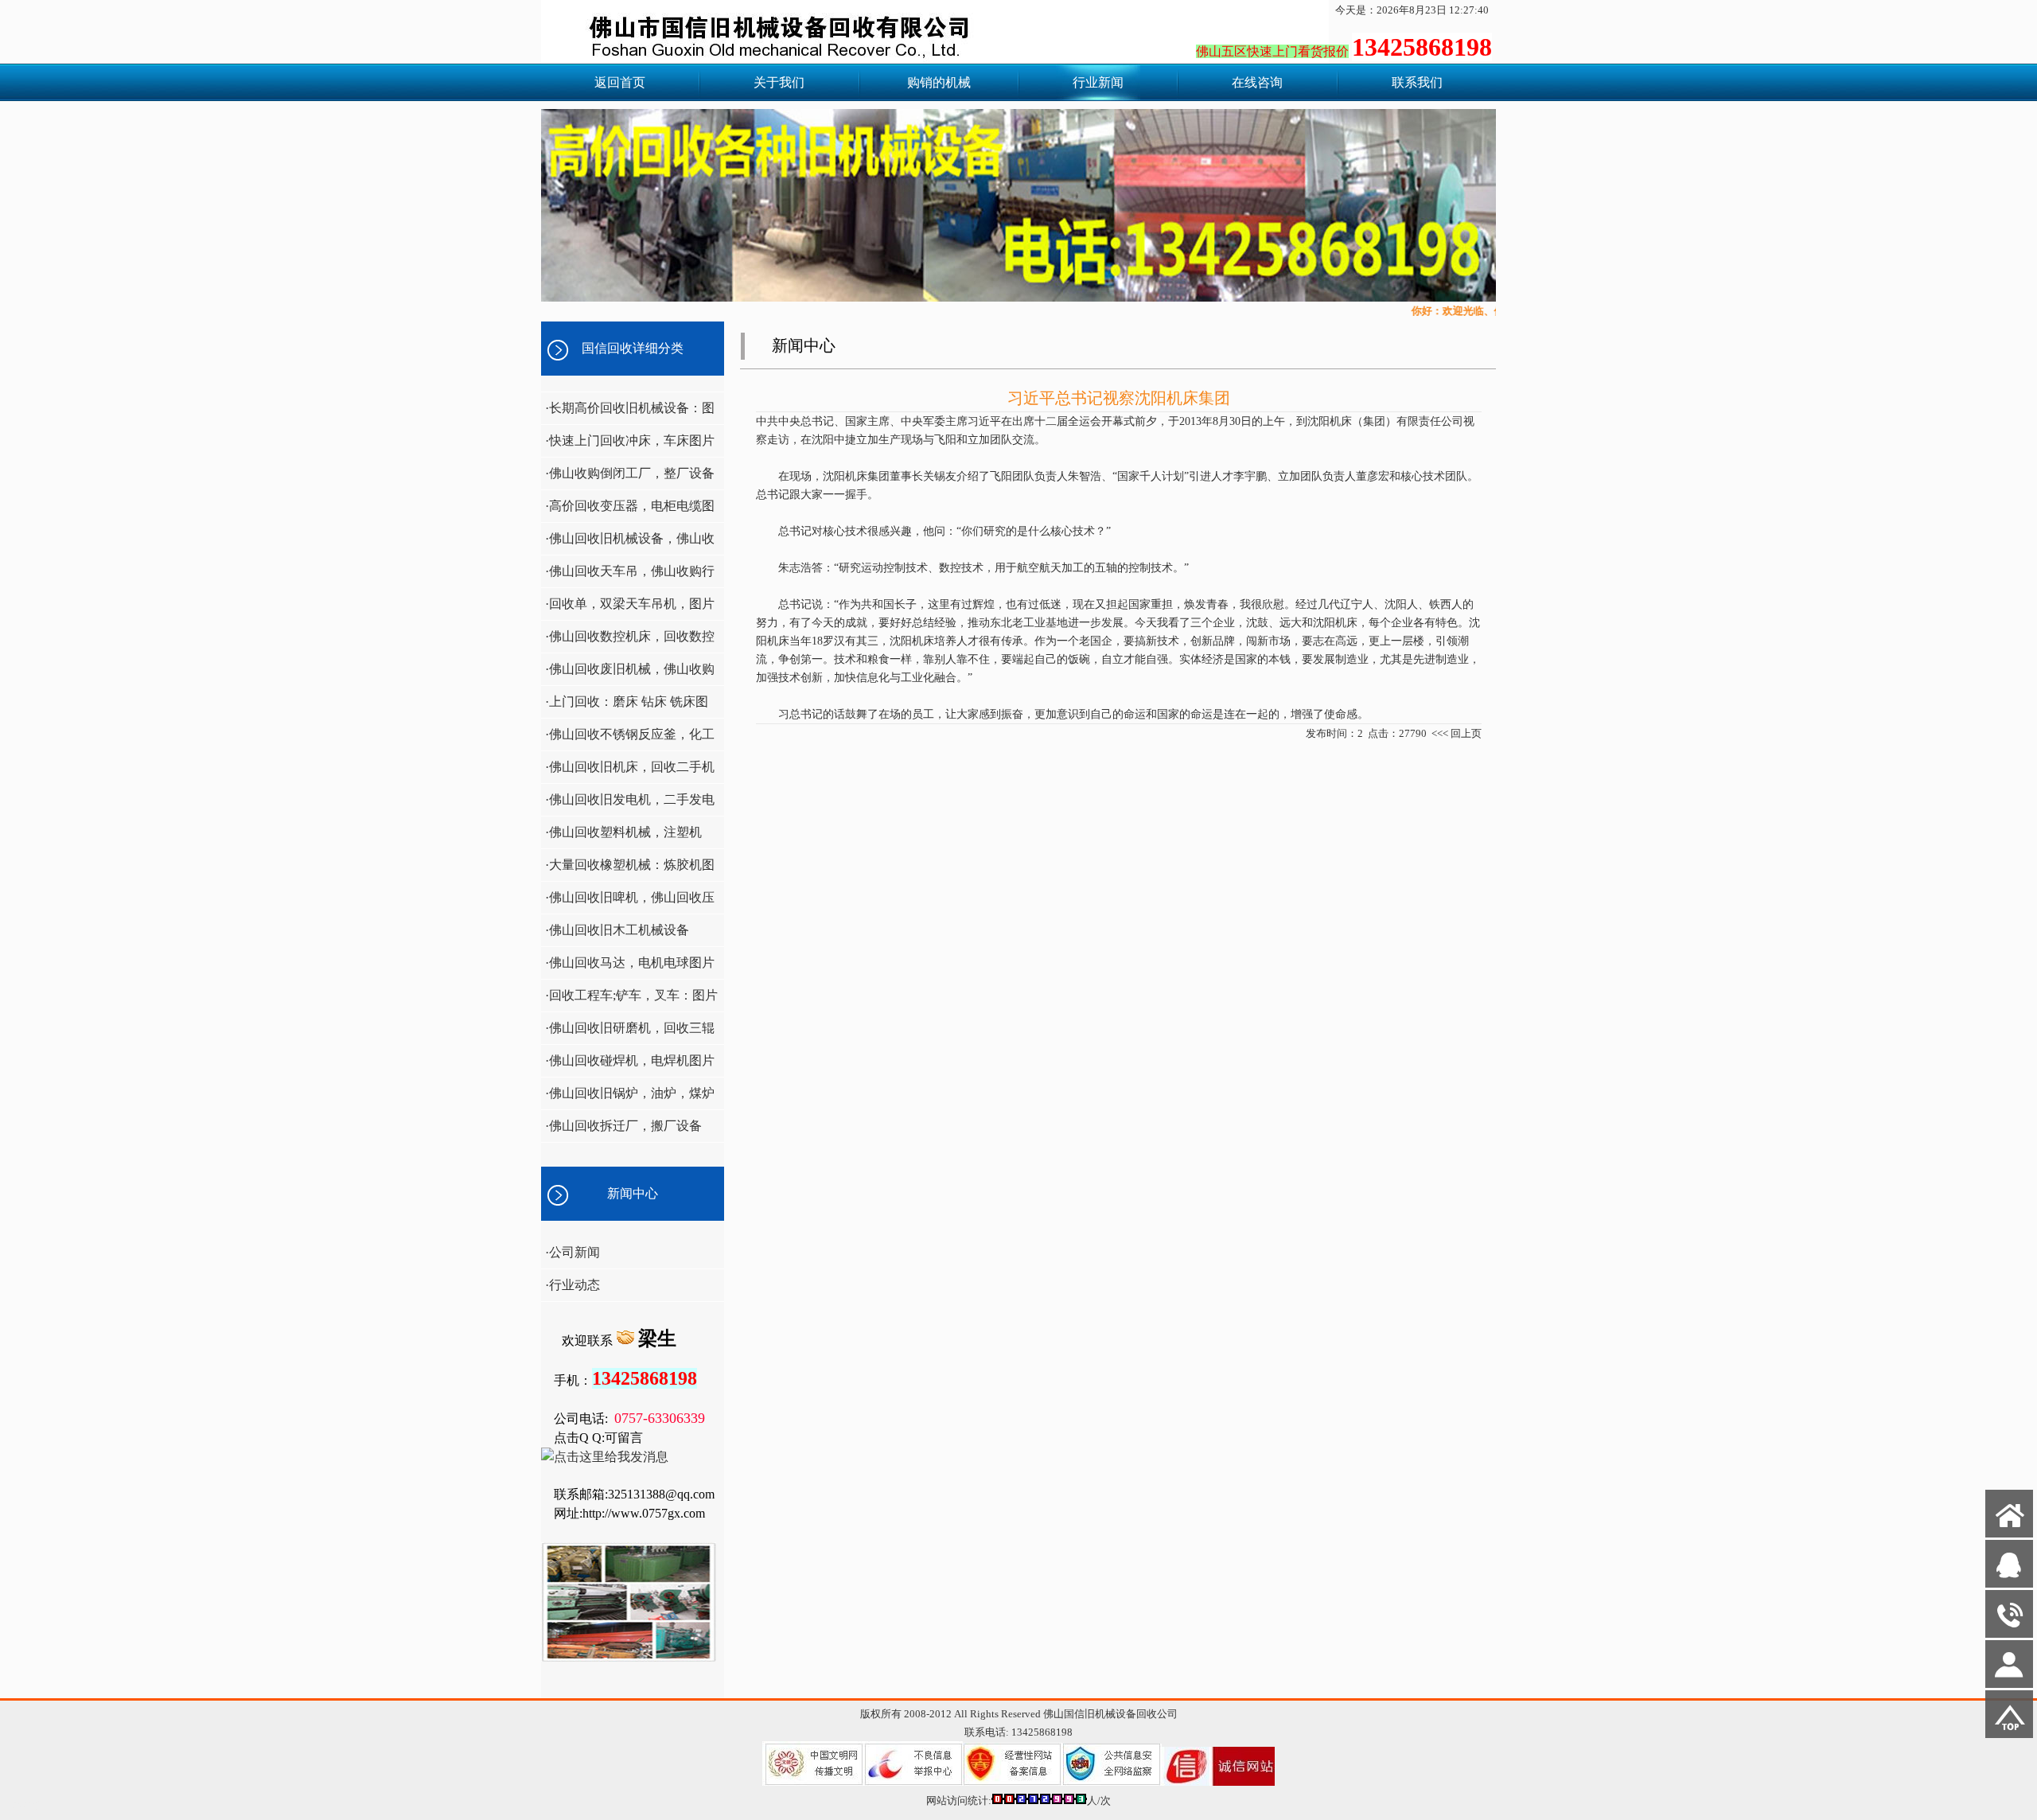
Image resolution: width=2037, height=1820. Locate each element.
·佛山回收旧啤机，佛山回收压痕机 (628, 902)
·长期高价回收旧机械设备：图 (630, 408)
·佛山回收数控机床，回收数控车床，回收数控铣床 (628, 641)
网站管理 (29, 1805)
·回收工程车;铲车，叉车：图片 (631, 995)
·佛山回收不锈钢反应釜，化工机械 (628, 739)
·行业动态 (573, 1285)
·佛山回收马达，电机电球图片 (630, 963)
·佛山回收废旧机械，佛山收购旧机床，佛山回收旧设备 (628, 674)
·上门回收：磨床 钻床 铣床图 (627, 701)
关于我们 (779, 82)
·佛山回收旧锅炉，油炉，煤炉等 (628, 1098)
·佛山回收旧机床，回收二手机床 (628, 772)
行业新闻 (1098, 82)
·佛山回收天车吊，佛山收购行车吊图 (628, 576)
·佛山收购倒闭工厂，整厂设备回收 (628, 478)
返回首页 (620, 82)
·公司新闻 (573, 1252)
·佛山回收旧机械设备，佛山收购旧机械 (628, 543)
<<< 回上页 (1457, 733)
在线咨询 (1257, 82)
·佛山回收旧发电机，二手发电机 (628, 804)
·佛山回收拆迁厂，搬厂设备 (623, 1126)
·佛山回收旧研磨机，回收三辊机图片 (628, 1033)
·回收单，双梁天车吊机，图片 (630, 604)
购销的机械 (939, 82)
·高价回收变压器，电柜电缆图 (630, 506)
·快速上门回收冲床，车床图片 (630, 440)
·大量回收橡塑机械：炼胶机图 (630, 865)
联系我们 (1417, 82)
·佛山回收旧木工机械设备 (617, 930)
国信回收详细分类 (633, 348)
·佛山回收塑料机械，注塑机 (623, 832)
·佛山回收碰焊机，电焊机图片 (630, 1060)
